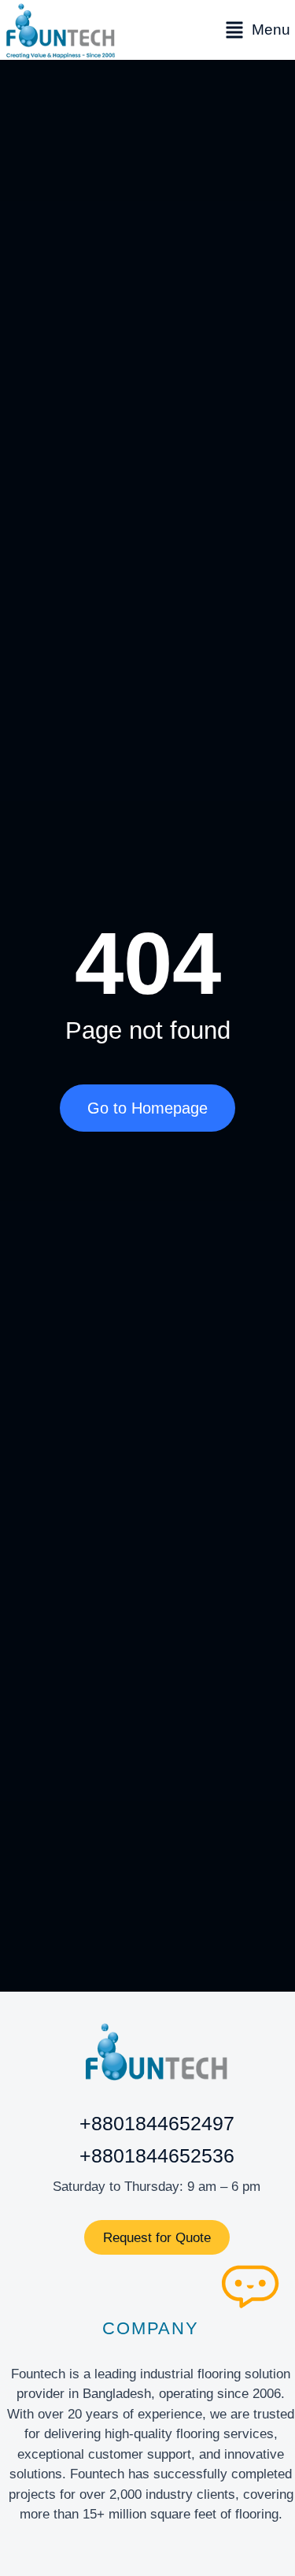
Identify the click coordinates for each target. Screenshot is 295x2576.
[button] (258, 30)
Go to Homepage (147, 1108)
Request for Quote (157, 2238)
